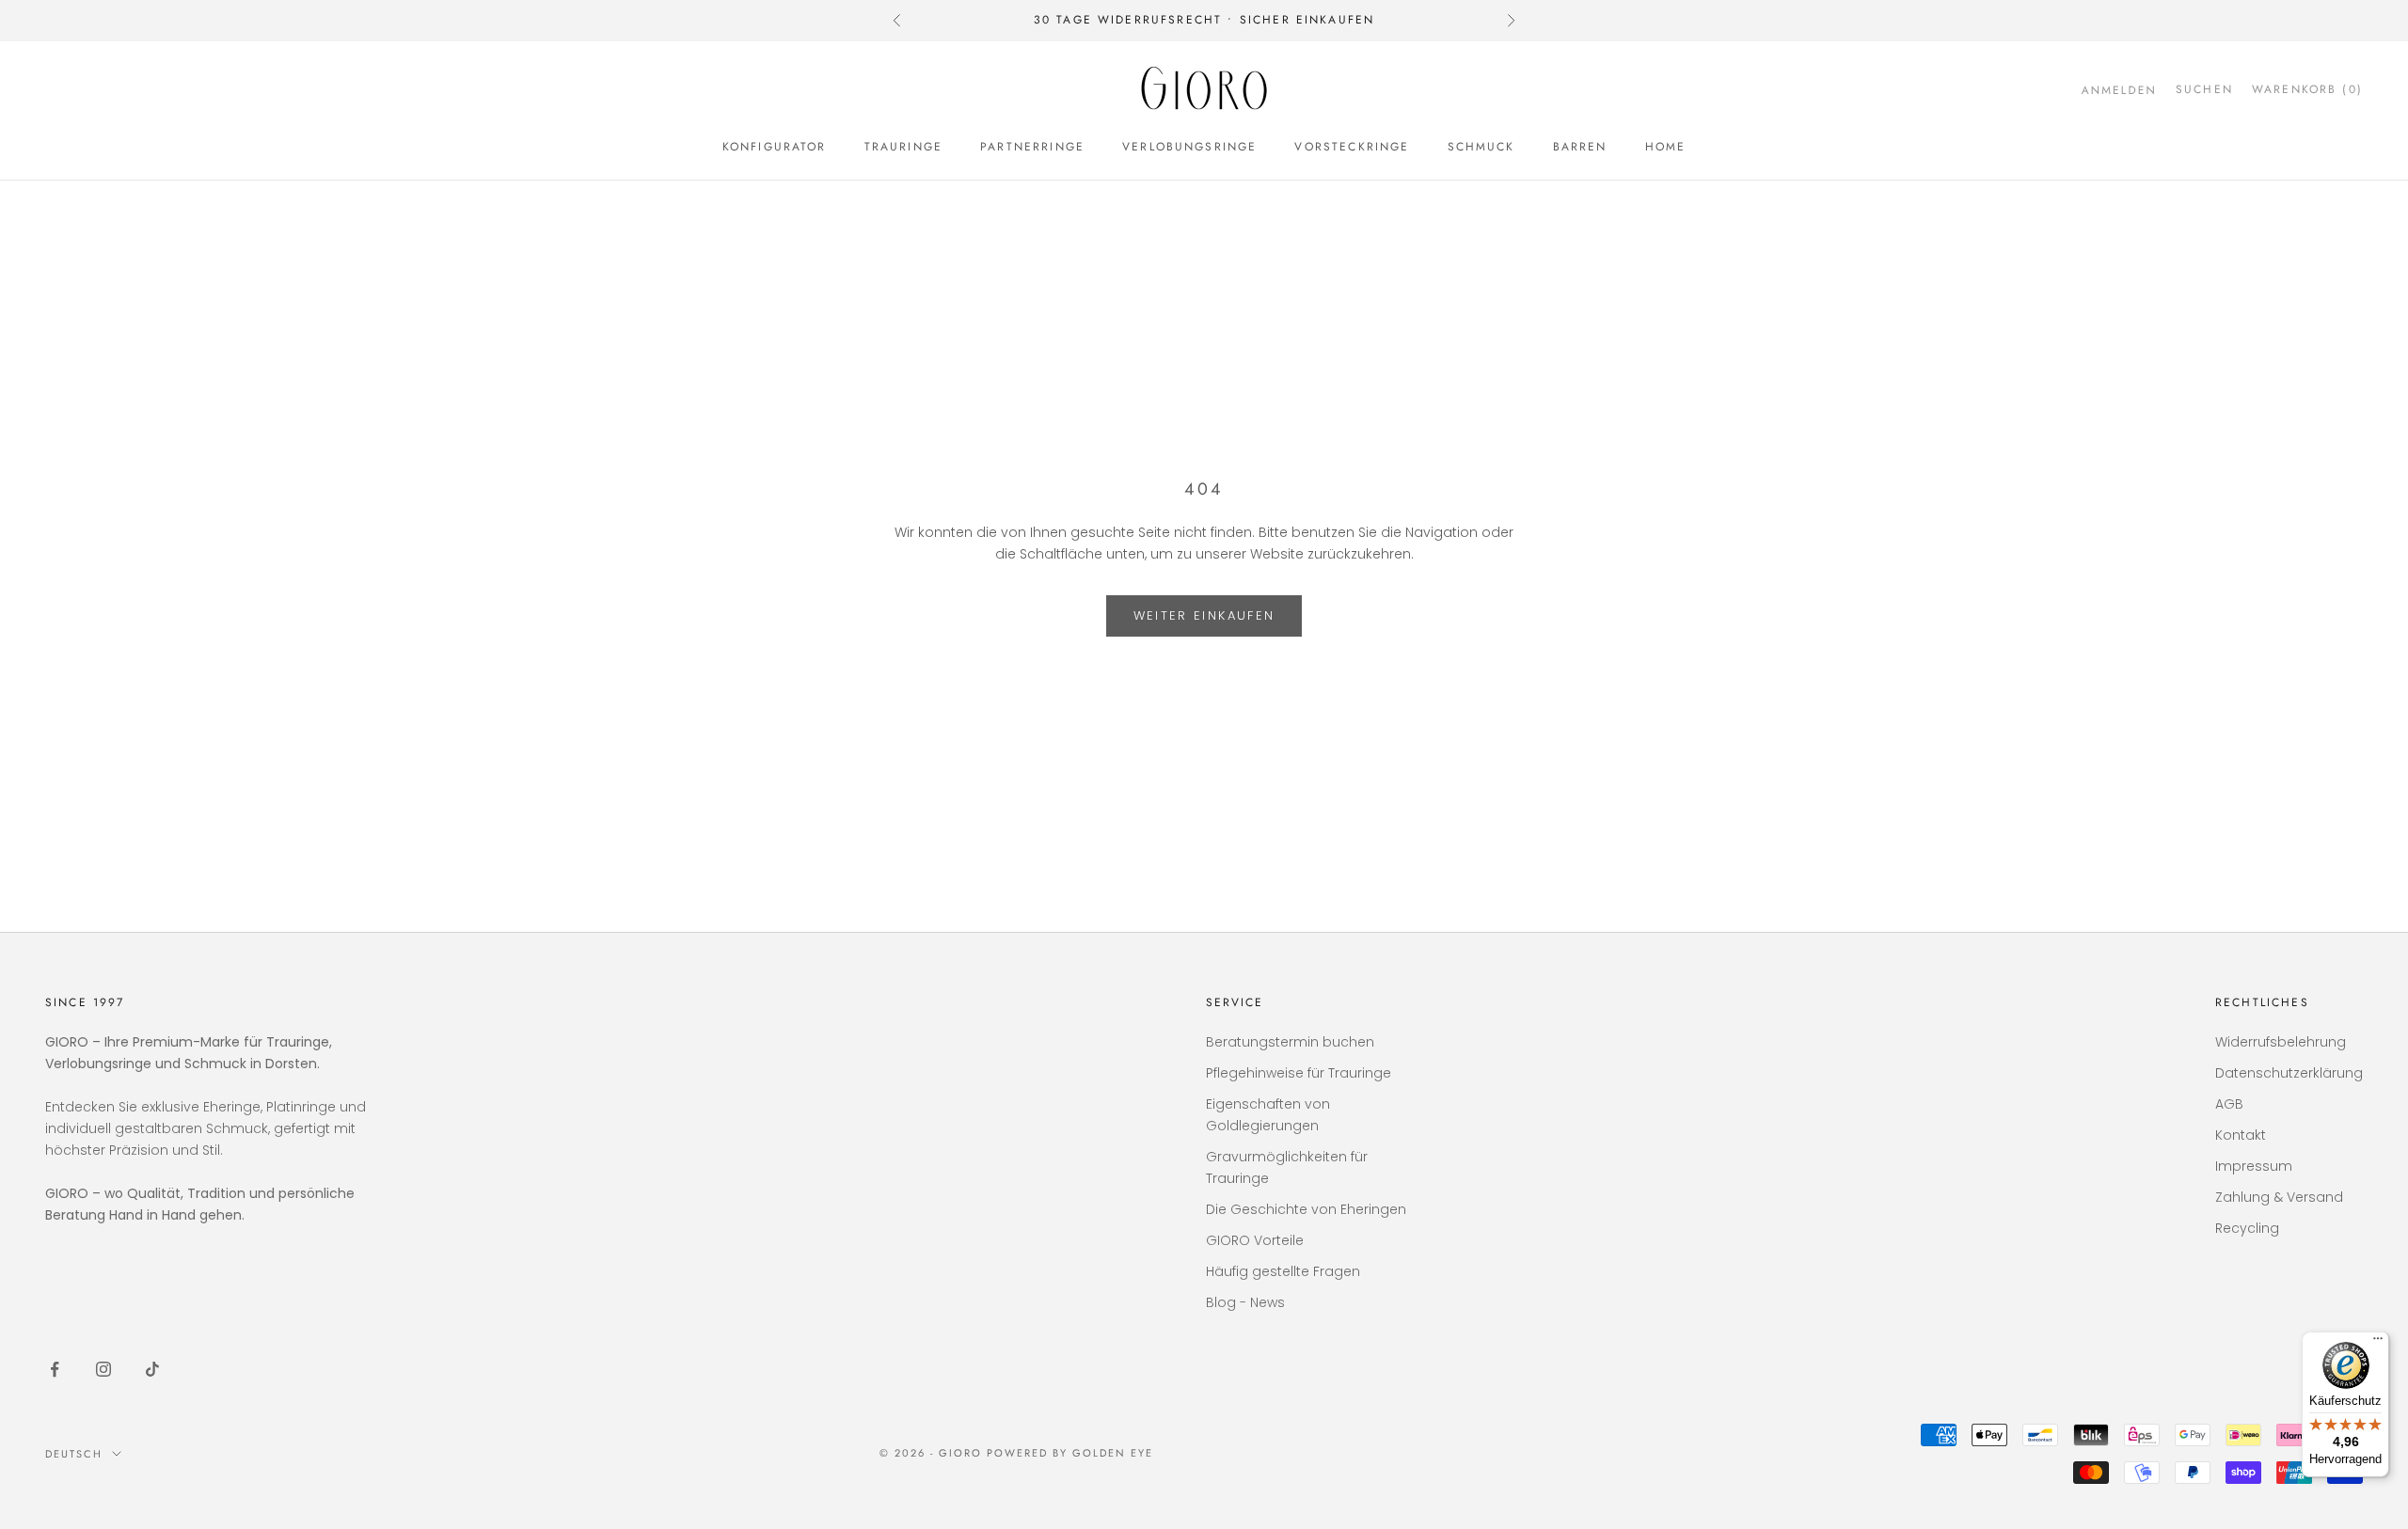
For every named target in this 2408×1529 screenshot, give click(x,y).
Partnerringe (1032, 147)
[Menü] (2378, 1343)
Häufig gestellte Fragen (1283, 1271)
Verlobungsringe (1189, 147)
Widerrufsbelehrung (2281, 1042)
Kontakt (2241, 1135)
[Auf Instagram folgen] (103, 1369)
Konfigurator (775, 147)
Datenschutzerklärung (2289, 1073)
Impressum (2254, 1166)
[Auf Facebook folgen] (55, 1369)
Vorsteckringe (1352, 147)
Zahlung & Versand (2279, 1197)
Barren (1580, 147)
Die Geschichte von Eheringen (1306, 1209)
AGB (2229, 1104)
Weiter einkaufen (1204, 615)
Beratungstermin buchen (1290, 1042)
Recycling (2247, 1228)
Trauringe (903, 147)
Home (1666, 147)
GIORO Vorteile (1255, 1240)
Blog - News (1245, 1302)
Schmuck (1481, 147)
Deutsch (74, 1454)
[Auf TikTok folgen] (152, 1369)
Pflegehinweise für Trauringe (1299, 1073)
